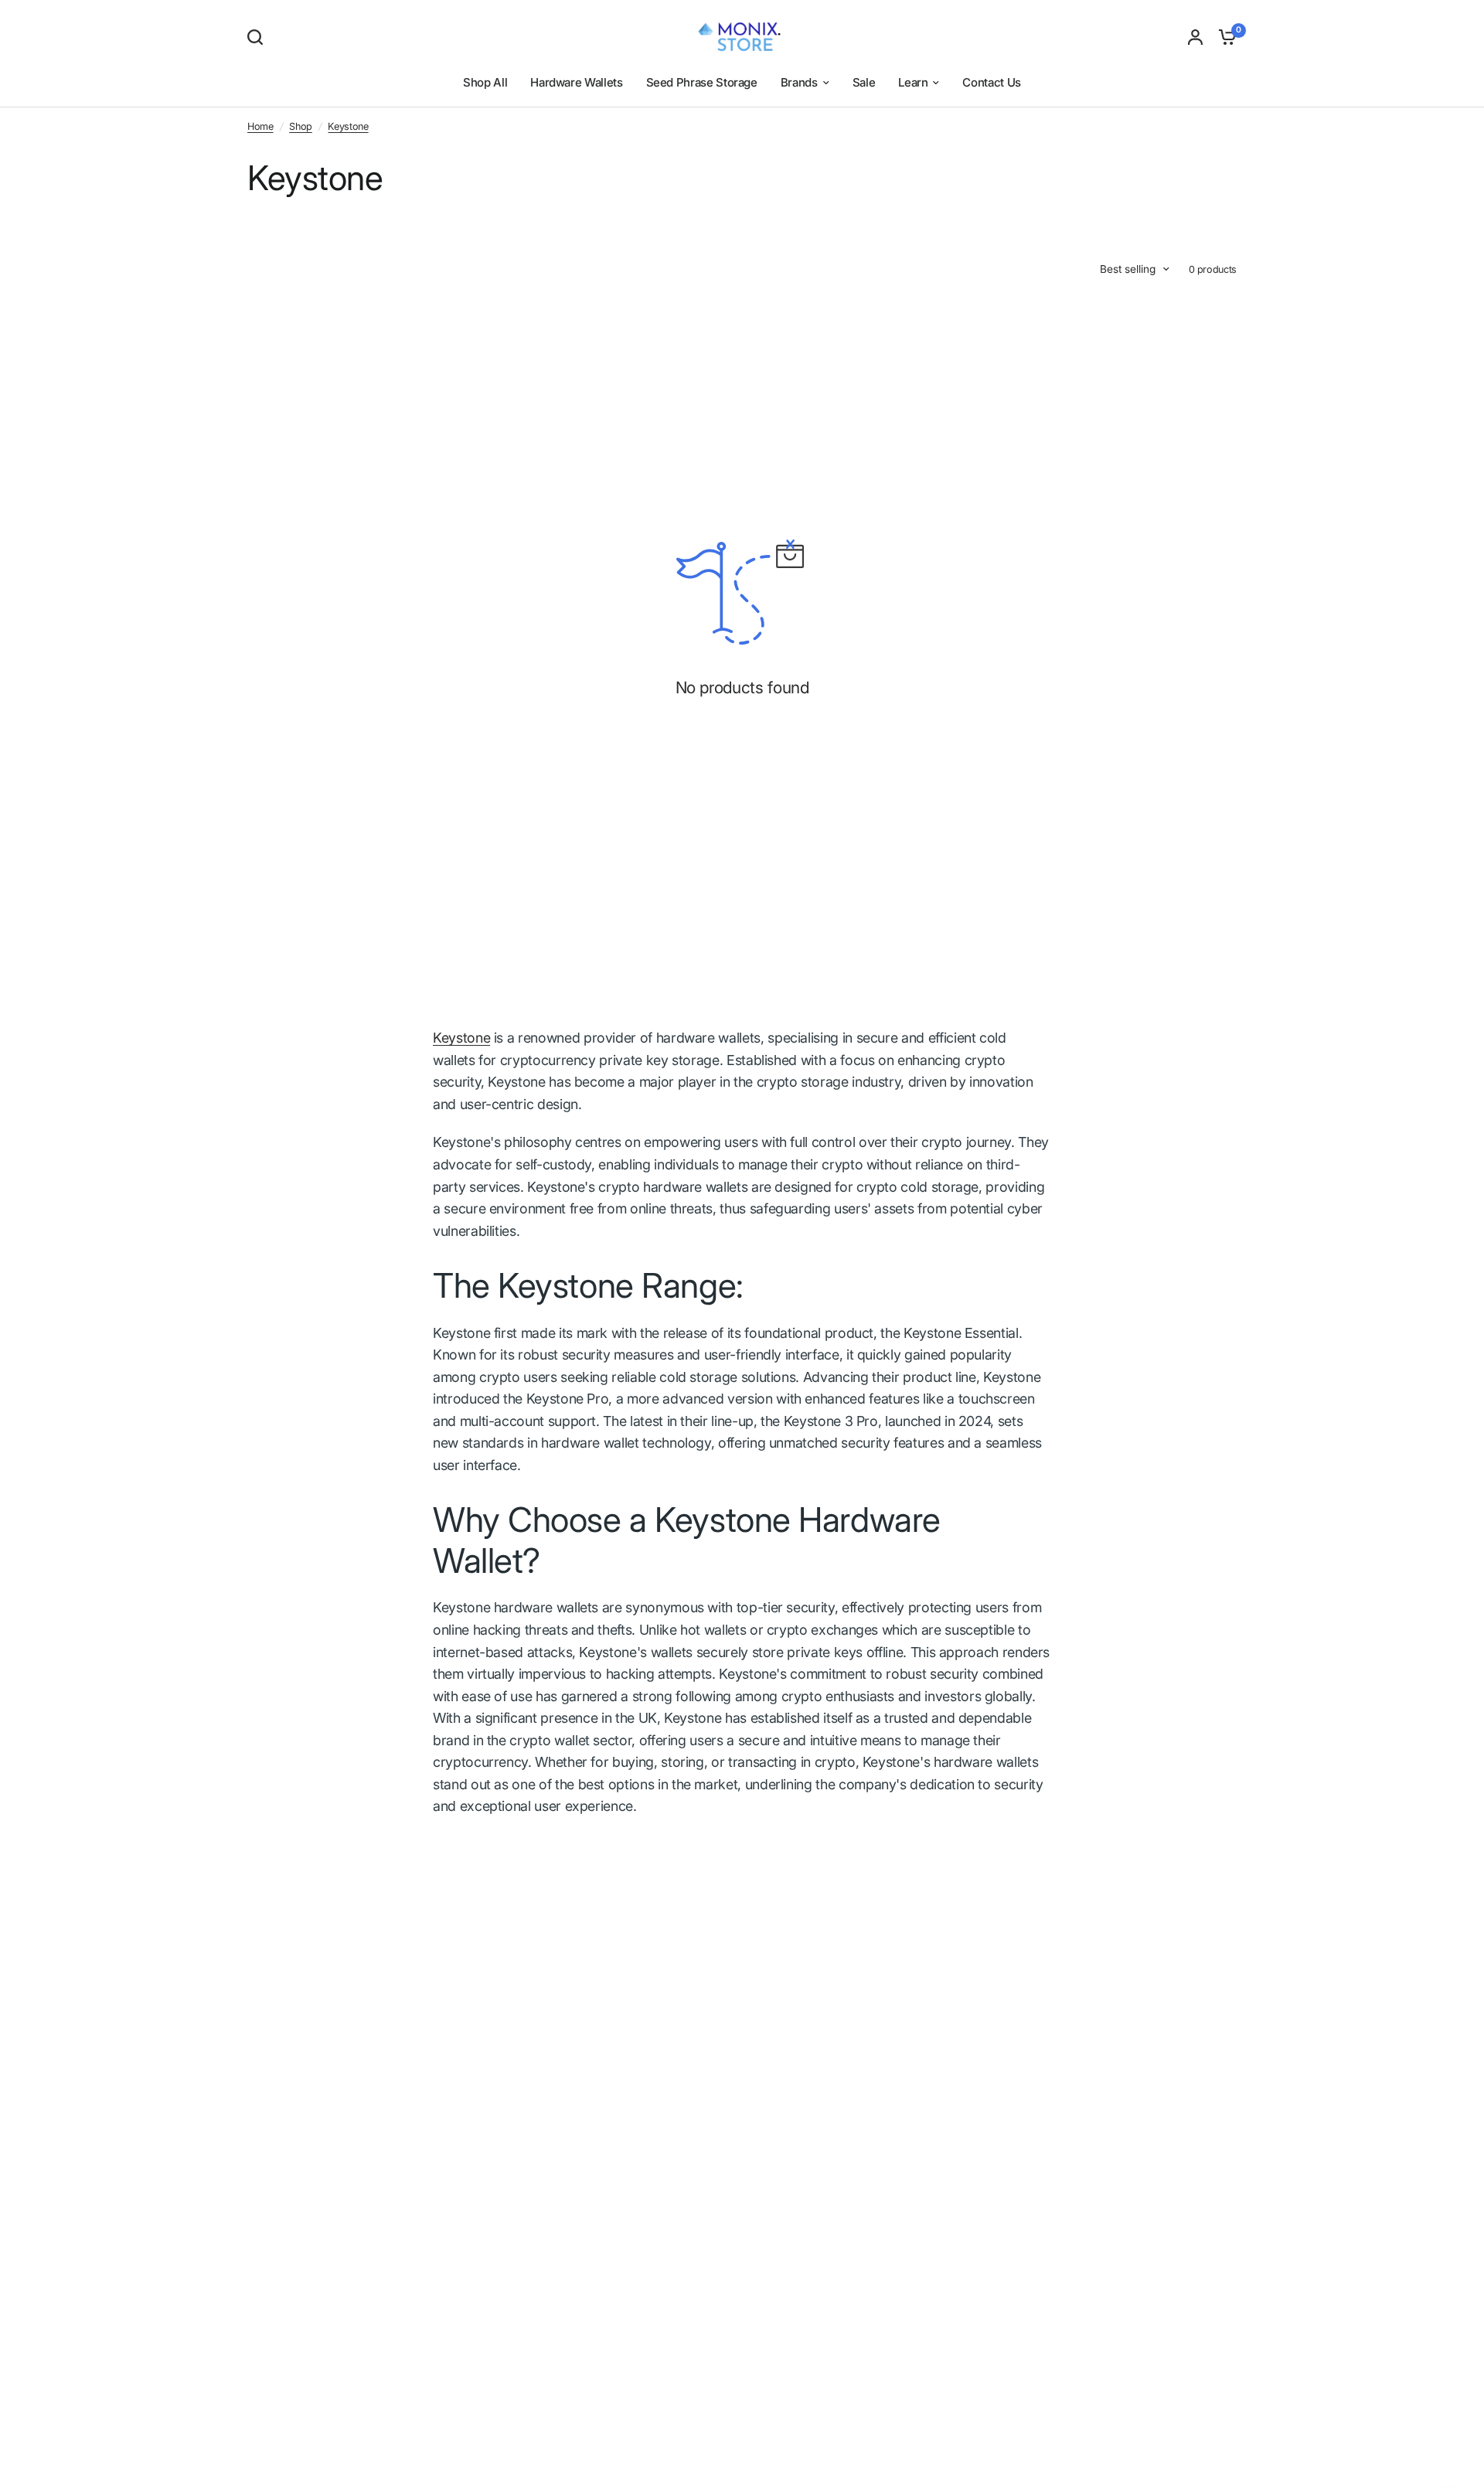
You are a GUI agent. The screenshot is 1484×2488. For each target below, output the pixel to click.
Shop (301, 126)
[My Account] (1195, 37)
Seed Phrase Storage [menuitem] (702, 82)
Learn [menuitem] (913, 82)
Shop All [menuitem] (485, 82)
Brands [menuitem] (799, 82)
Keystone (348, 126)
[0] (1224, 37)
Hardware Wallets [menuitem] (576, 82)
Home (260, 126)
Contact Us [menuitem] (991, 82)
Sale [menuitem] (864, 82)
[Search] (259, 37)
